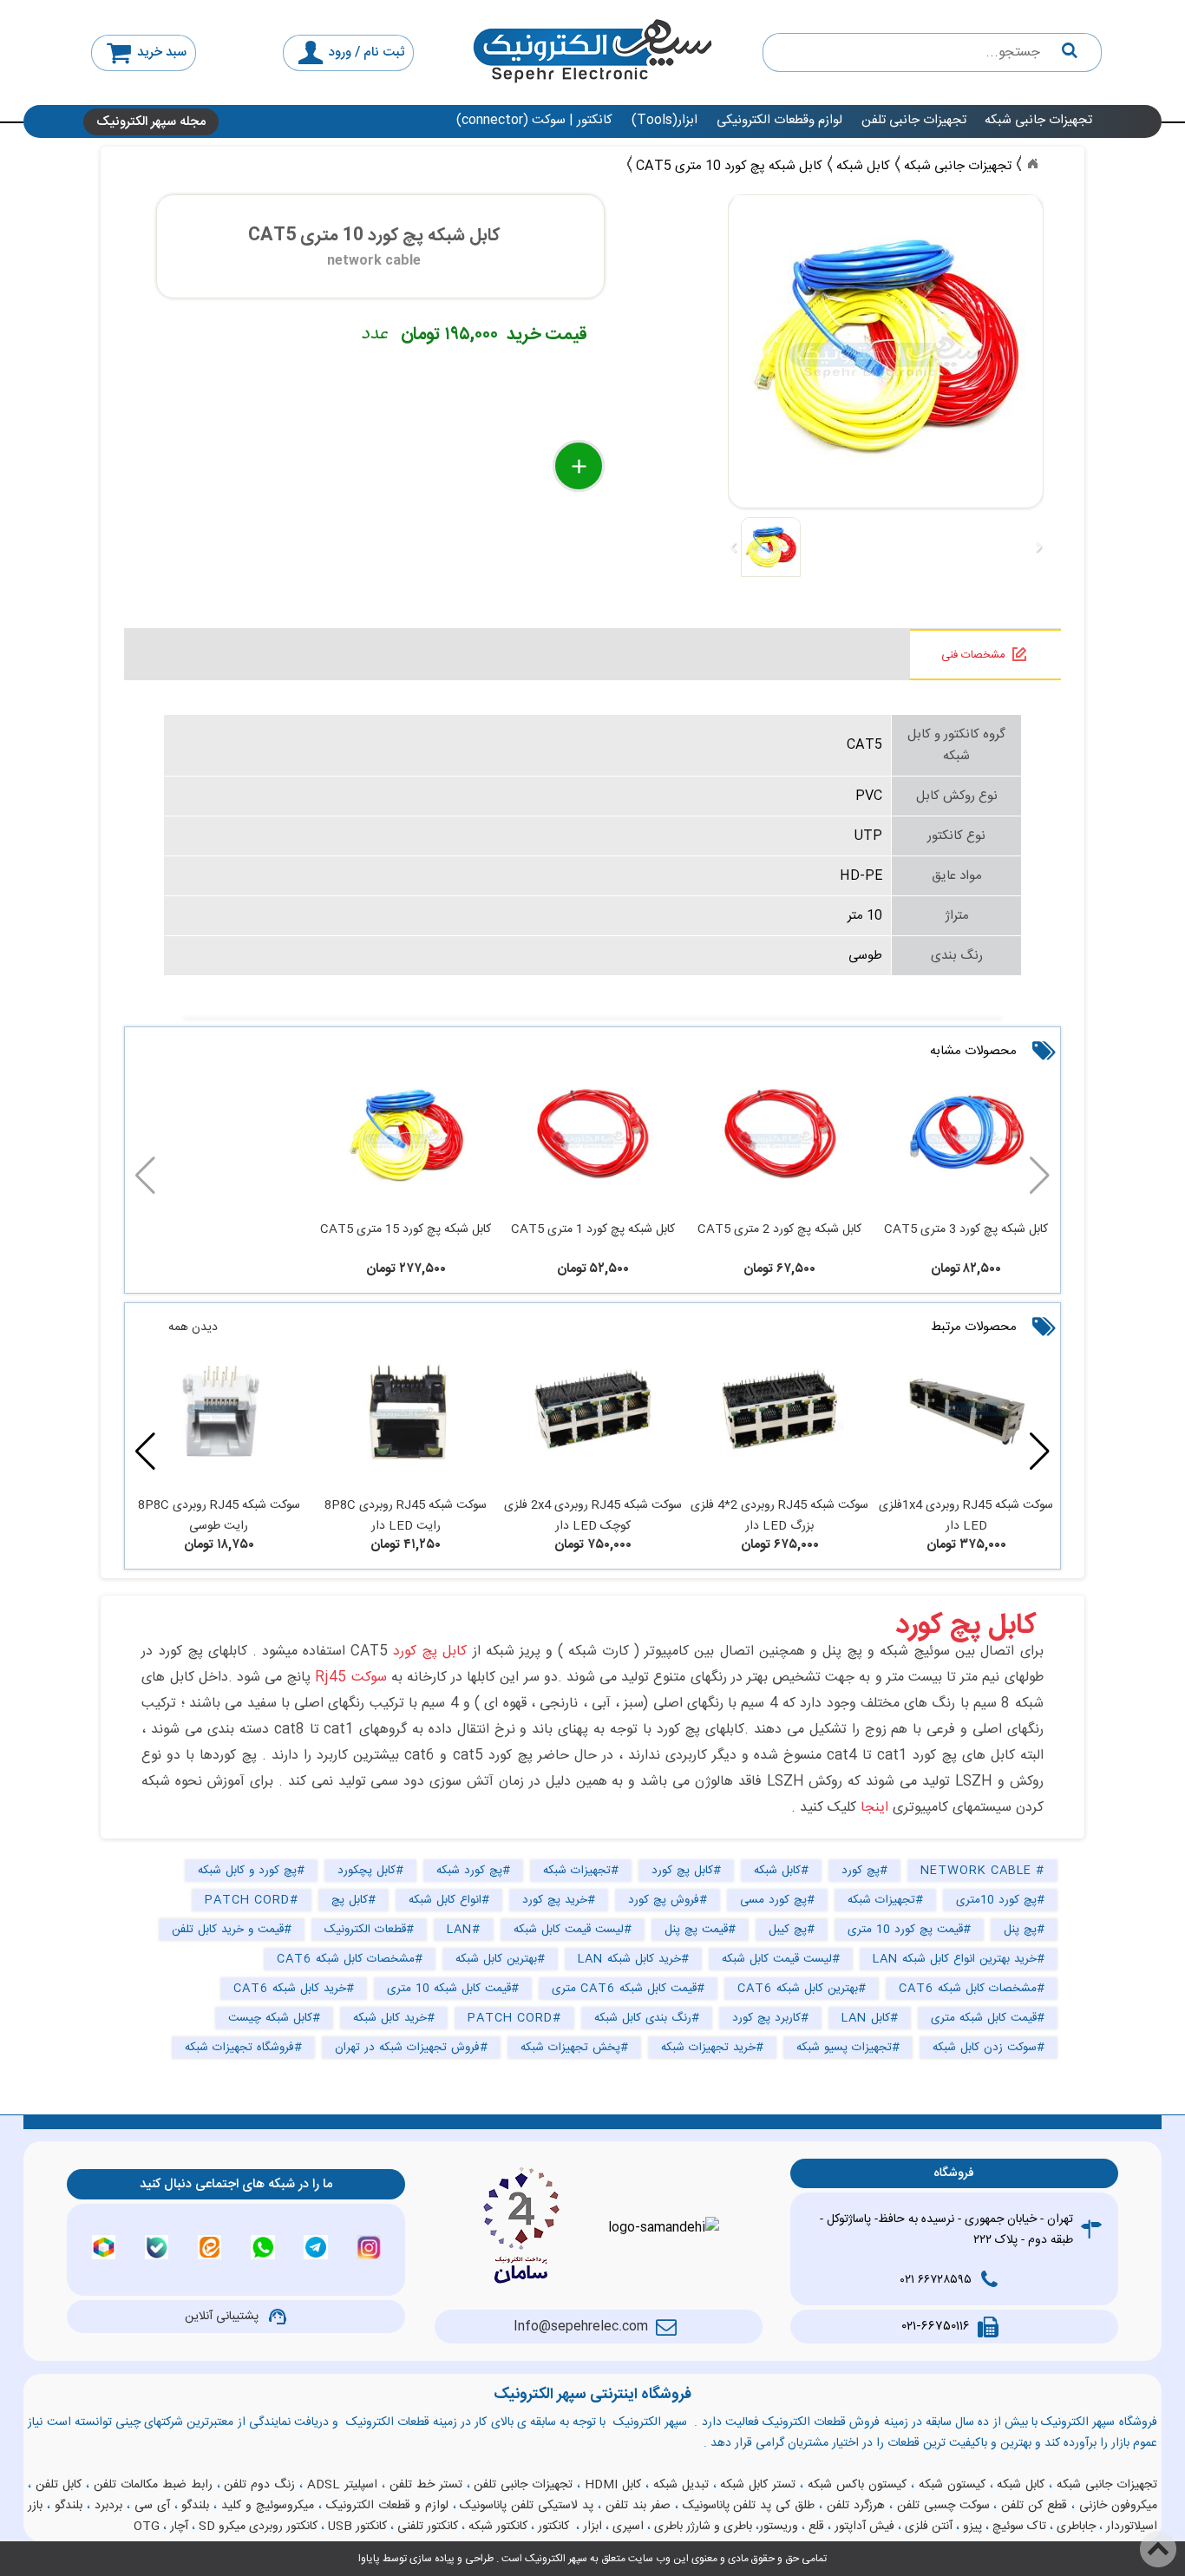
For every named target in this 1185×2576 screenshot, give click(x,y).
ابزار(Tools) (665, 120)
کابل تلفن (59, 2485)
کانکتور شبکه (498, 2527)
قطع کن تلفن (1034, 2506)
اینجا (874, 1808)
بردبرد (108, 2506)
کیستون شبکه (952, 2485)
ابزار (592, 2527)
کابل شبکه (1021, 2485)
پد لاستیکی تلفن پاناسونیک (527, 2506)
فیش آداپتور (864, 2527)
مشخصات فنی (973, 655)
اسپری (628, 2527)
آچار (179, 2527)
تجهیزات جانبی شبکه (1038, 120)
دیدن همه (193, 1327)
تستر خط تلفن (426, 2485)
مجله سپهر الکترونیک (151, 122)
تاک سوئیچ (1019, 2527)
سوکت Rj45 (350, 1678)
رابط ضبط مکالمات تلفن (153, 2485)
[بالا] (1158, 2549)
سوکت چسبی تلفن (943, 2506)
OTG (147, 2527)
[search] (933, 52)
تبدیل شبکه (681, 2485)
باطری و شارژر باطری (703, 2527)
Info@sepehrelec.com (581, 2327)
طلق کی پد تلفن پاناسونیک (749, 2506)
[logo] (592, 52)
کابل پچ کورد (966, 1626)
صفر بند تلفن (638, 2506)
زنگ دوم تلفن (259, 2485)
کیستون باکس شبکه (857, 2485)
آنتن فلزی (929, 2527)
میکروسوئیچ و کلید (268, 2506)
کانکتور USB (357, 2527)
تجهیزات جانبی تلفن (914, 120)
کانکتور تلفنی (428, 2527)
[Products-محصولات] (1032, 164)
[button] (145, 1452)
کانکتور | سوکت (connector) (534, 120)
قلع (816, 2527)
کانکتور (553, 2527)
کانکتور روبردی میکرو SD (258, 2527)
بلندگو (195, 2506)
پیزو (972, 2527)
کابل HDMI (613, 2485)
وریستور (779, 2527)
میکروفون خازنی (1118, 2506)
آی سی (152, 2506)
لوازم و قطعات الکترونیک (387, 2506)
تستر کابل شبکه (758, 2485)
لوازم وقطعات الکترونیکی (779, 120)
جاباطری (1076, 2527)
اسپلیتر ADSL (342, 2485)
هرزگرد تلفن (856, 2506)
